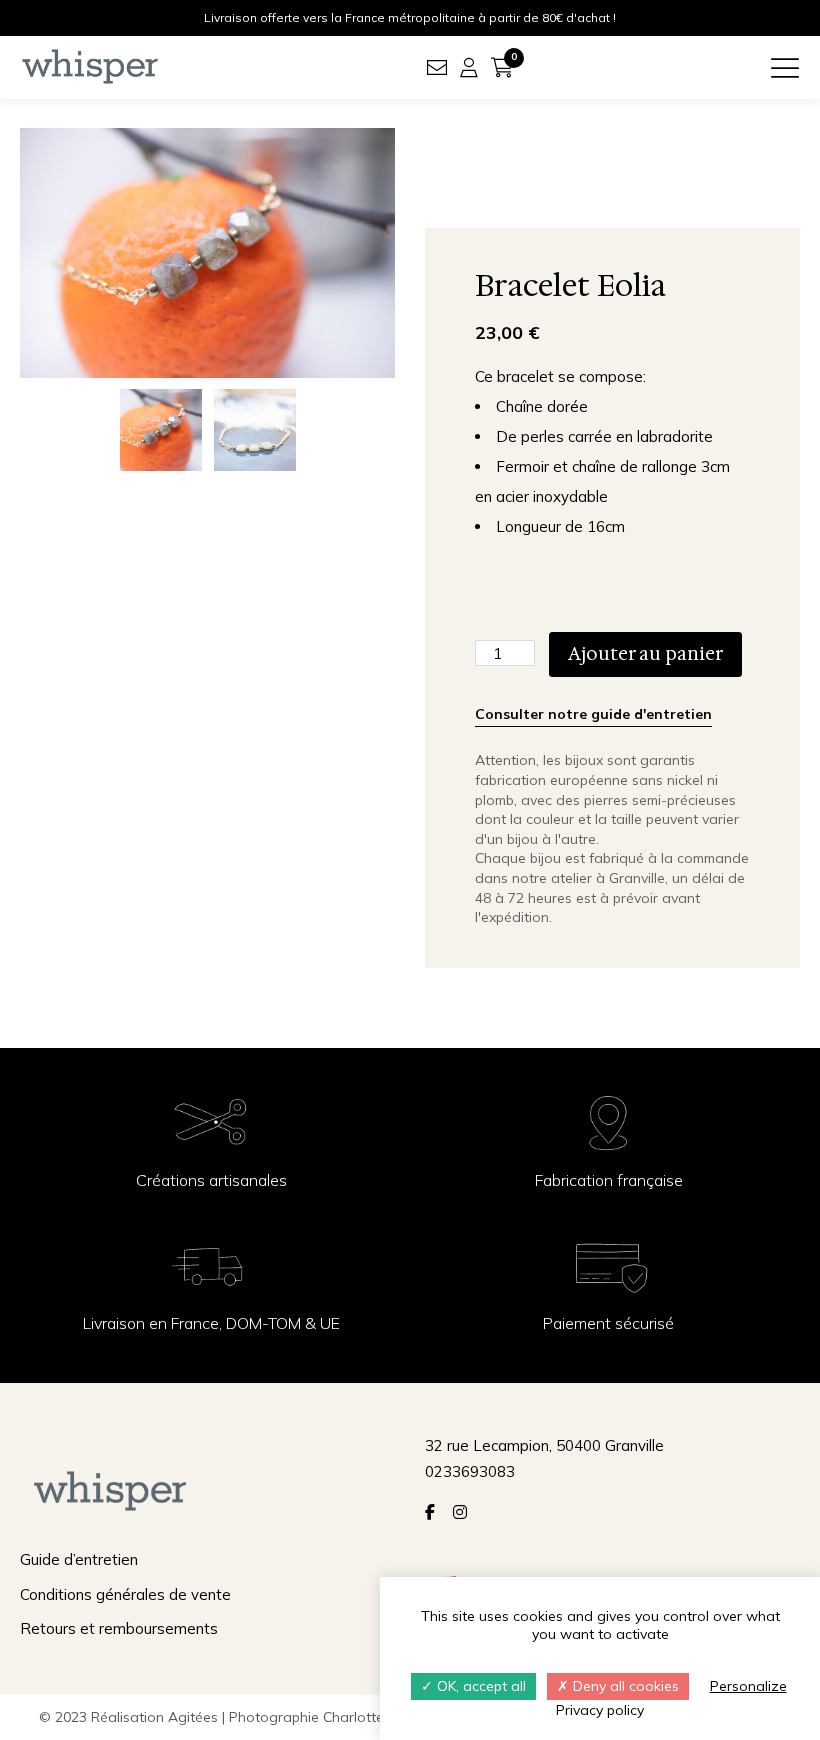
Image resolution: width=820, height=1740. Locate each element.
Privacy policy (600, 1710)
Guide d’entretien (79, 1559)
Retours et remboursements (119, 1628)
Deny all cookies (624, 1686)
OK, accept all (479, 1686)
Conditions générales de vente (125, 1594)
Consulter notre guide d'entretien (593, 714)
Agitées (193, 1717)
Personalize (748, 1686)
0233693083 (470, 1471)
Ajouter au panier (645, 654)
